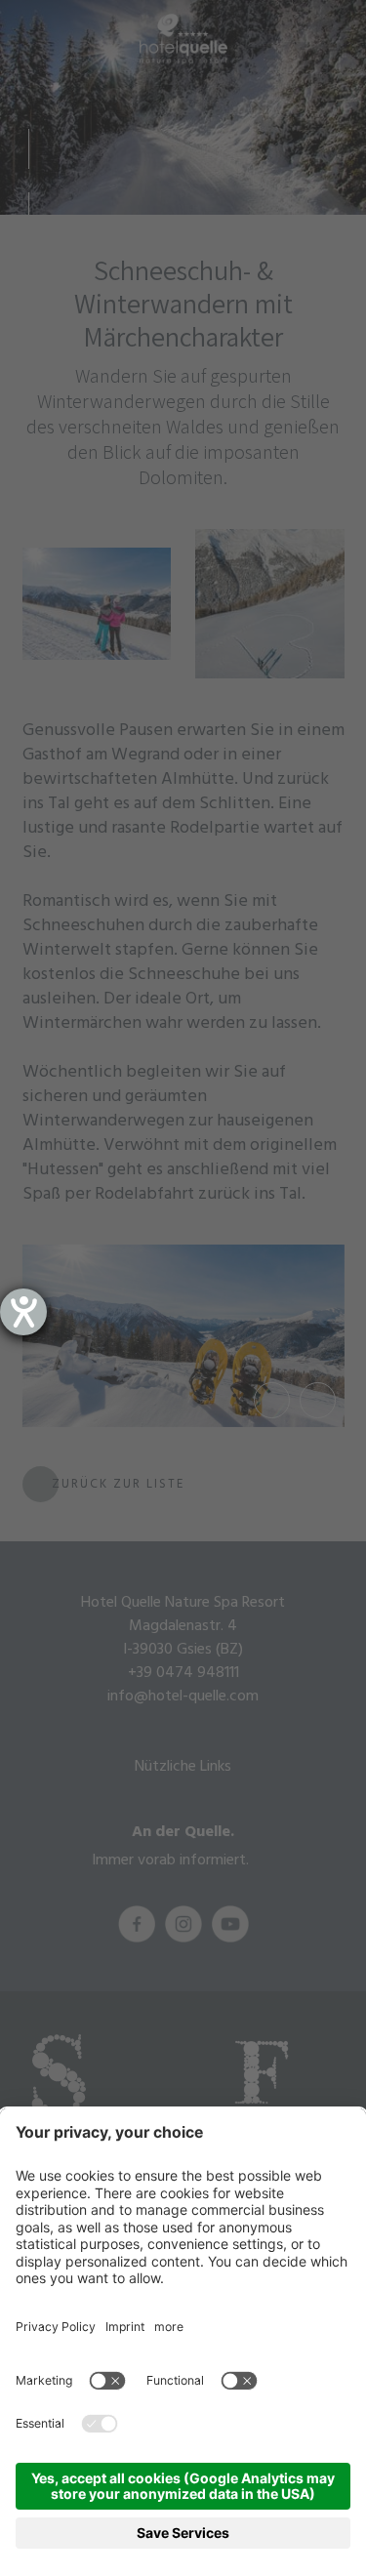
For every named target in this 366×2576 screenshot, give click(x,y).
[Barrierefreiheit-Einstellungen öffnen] (23, 1312)
